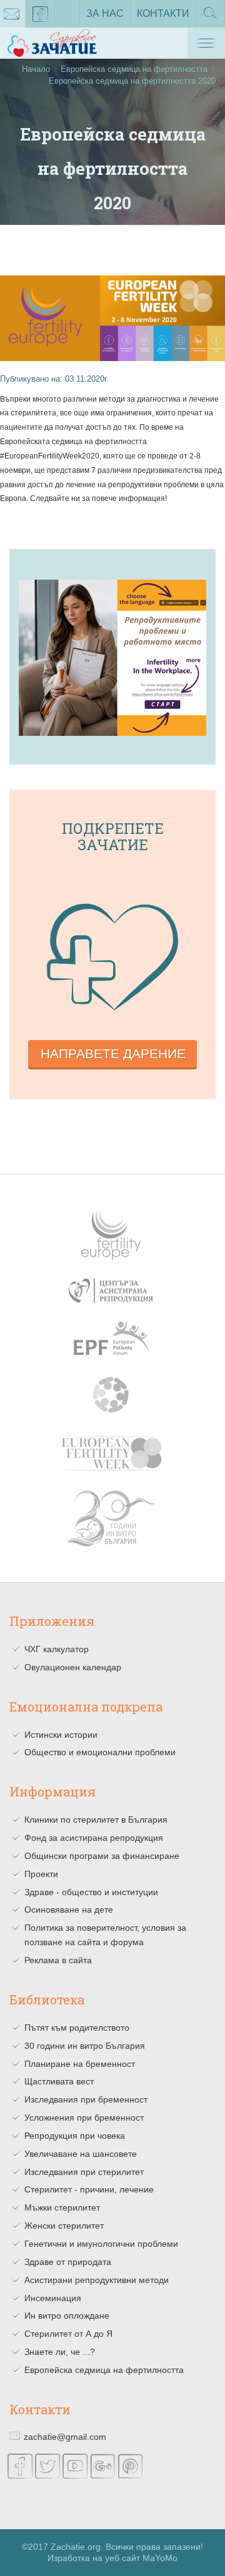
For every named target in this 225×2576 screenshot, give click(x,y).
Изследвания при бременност (86, 2099)
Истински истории (61, 1735)
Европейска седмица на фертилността (134, 69)
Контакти (163, 13)
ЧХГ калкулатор (57, 1649)
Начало (36, 69)
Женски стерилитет (64, 2226)
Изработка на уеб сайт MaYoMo (112, 2558)
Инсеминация (53, 2298)
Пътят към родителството (77, 2028)
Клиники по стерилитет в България (96, 1820)
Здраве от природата (68, 2262)
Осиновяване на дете (69, 1910)
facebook (41, 14)
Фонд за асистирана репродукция (94, 1838)
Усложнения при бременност (84, 2118)
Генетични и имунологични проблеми (101, 2244)
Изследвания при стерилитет (84, 2172)
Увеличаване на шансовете (81, 2154)
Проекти (41, 1874)
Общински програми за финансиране (102, 1856)
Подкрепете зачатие (113, 836)
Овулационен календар (73, 1667)
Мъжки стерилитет (62, 2207)
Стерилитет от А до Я (68, 2334)
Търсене (210, 27)
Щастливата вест (59, 2081)
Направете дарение (113, 1053)
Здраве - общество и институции (91, 1892)
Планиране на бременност (80, 2064)
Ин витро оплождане (67, 2316)
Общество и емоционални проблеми (100, 1752)
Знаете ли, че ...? (60, 2352)
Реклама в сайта (58, 1960)
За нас (105, 13)
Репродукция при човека (75, 2136)
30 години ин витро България (85, 2046)
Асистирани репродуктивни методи (97, 2280)
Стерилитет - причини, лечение (89, 2189)
